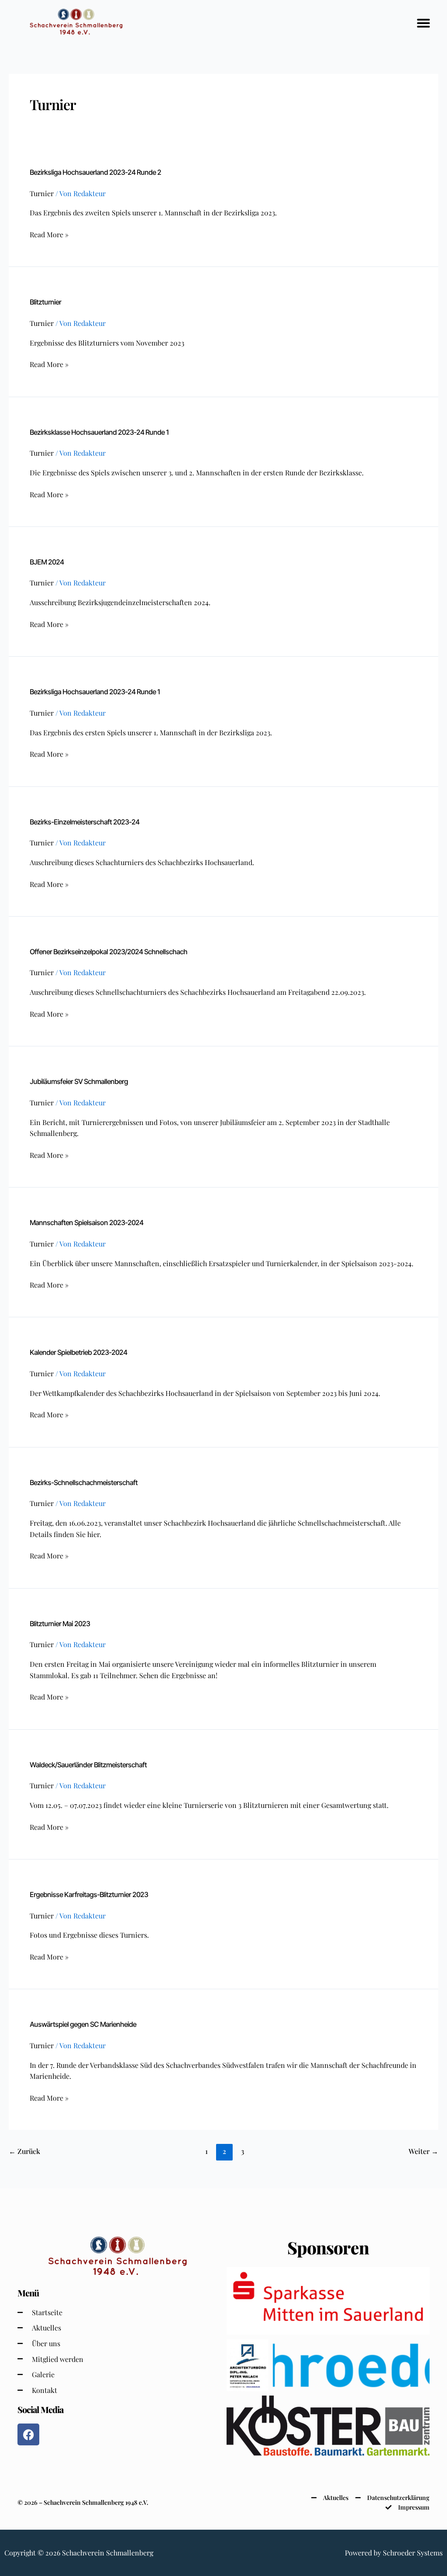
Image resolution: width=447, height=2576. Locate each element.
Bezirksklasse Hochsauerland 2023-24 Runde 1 (99, 432)
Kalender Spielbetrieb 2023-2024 (78, 1352)
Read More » (49, 234)
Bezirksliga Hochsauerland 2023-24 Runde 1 (95, 692)
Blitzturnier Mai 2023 (60, 1624)
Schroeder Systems (413, 2553)
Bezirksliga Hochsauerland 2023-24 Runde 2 (95, 172)
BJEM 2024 (47, 562)
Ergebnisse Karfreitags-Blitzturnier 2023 (89, 1894)
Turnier (42, 193)
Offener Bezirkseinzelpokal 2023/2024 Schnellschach (108, 952)
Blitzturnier (45, 302)
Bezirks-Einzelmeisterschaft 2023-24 (84, 822)
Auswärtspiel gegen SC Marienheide (83, 2024)
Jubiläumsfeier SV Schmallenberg (79, 1081)
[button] (423, 23)
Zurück (24, 2151)
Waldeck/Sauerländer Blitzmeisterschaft (88, 1765)
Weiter (423, 2151)
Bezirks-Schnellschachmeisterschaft (84, 1482)
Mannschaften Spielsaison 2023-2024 (86, 1222)
